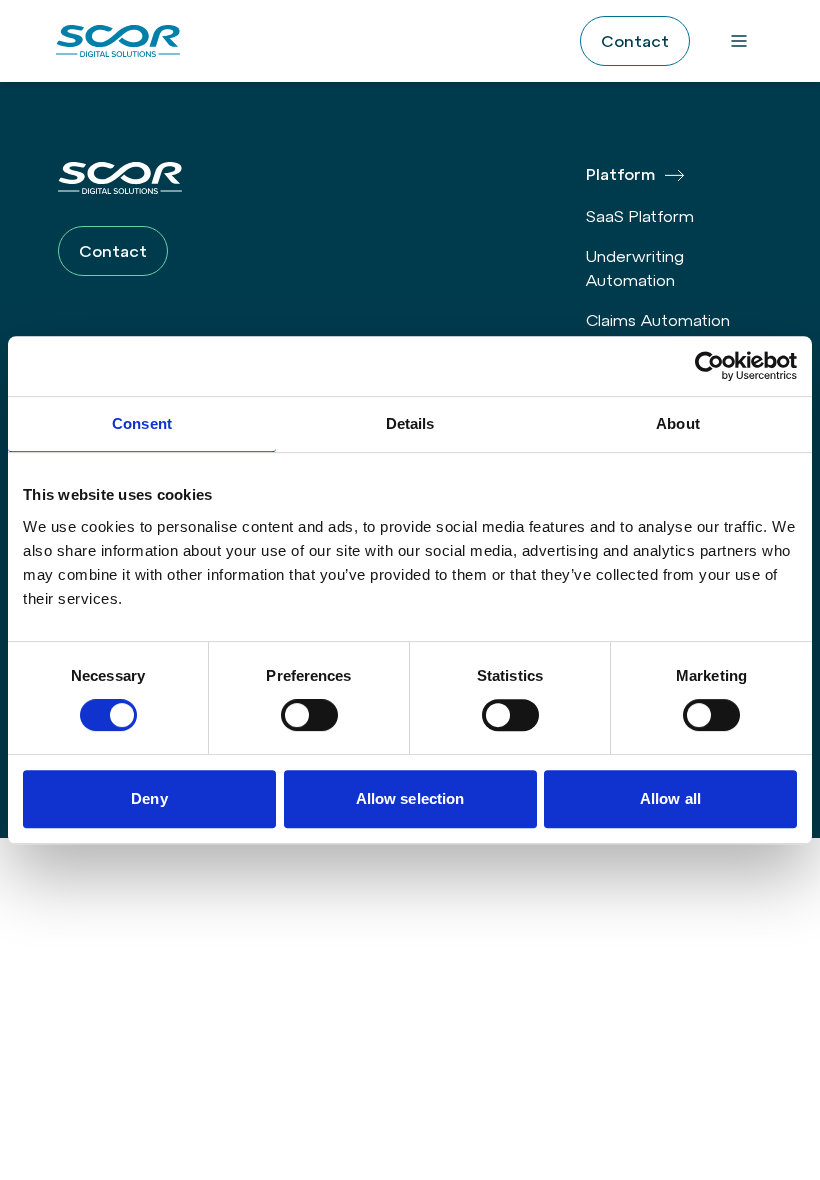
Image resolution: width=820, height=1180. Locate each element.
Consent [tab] (142, 423)
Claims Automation (658, 320)
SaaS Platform (640, 216)
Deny (149, 798)
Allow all (670, 798)
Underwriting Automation (635, 268)
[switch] (309, 715)
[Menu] (739, 41)
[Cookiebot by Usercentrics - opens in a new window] (709, 366)
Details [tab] (410, 423)
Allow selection (410, 798)
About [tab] (678, 423)
